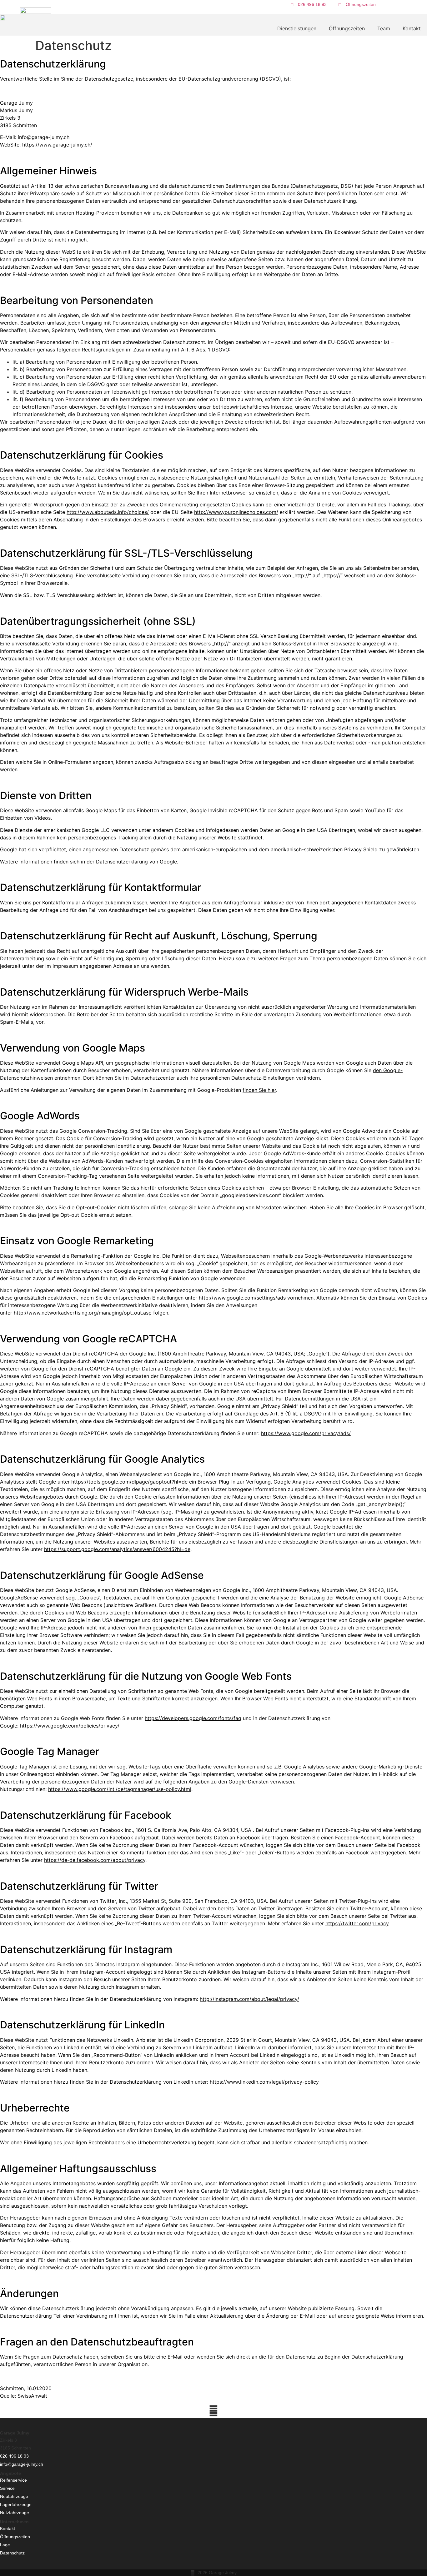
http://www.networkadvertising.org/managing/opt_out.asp (83, 1313)
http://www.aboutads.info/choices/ (108, 512)
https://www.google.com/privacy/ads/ (306, 1433)
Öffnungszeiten (347, 28)
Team (384, 28)
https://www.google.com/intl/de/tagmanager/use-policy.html (120, 1789)
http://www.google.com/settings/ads (242, 1298)
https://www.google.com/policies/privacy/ (70, 1726)
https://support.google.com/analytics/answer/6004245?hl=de (117, 1549)
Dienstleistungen (297, 28)
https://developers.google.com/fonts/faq (193, 1718)
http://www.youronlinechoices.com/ (236, 512)
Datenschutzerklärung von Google (136, 862)
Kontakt (412, 28)
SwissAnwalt (32, 2396)
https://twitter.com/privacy (357, 1923)
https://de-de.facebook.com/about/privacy (95, 1860)
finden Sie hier (259, 1090)
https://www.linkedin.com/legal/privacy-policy (264, 2082)
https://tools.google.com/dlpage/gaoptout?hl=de (129, 1482)
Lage (5, 2545)
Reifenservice (13, 2480)
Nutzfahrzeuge (15, 2513)
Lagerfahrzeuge (16, 2504)
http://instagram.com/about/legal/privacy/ (249, 1999)
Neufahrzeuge (14, 2496)
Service (7, 2488)
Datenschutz (12, 2553)
